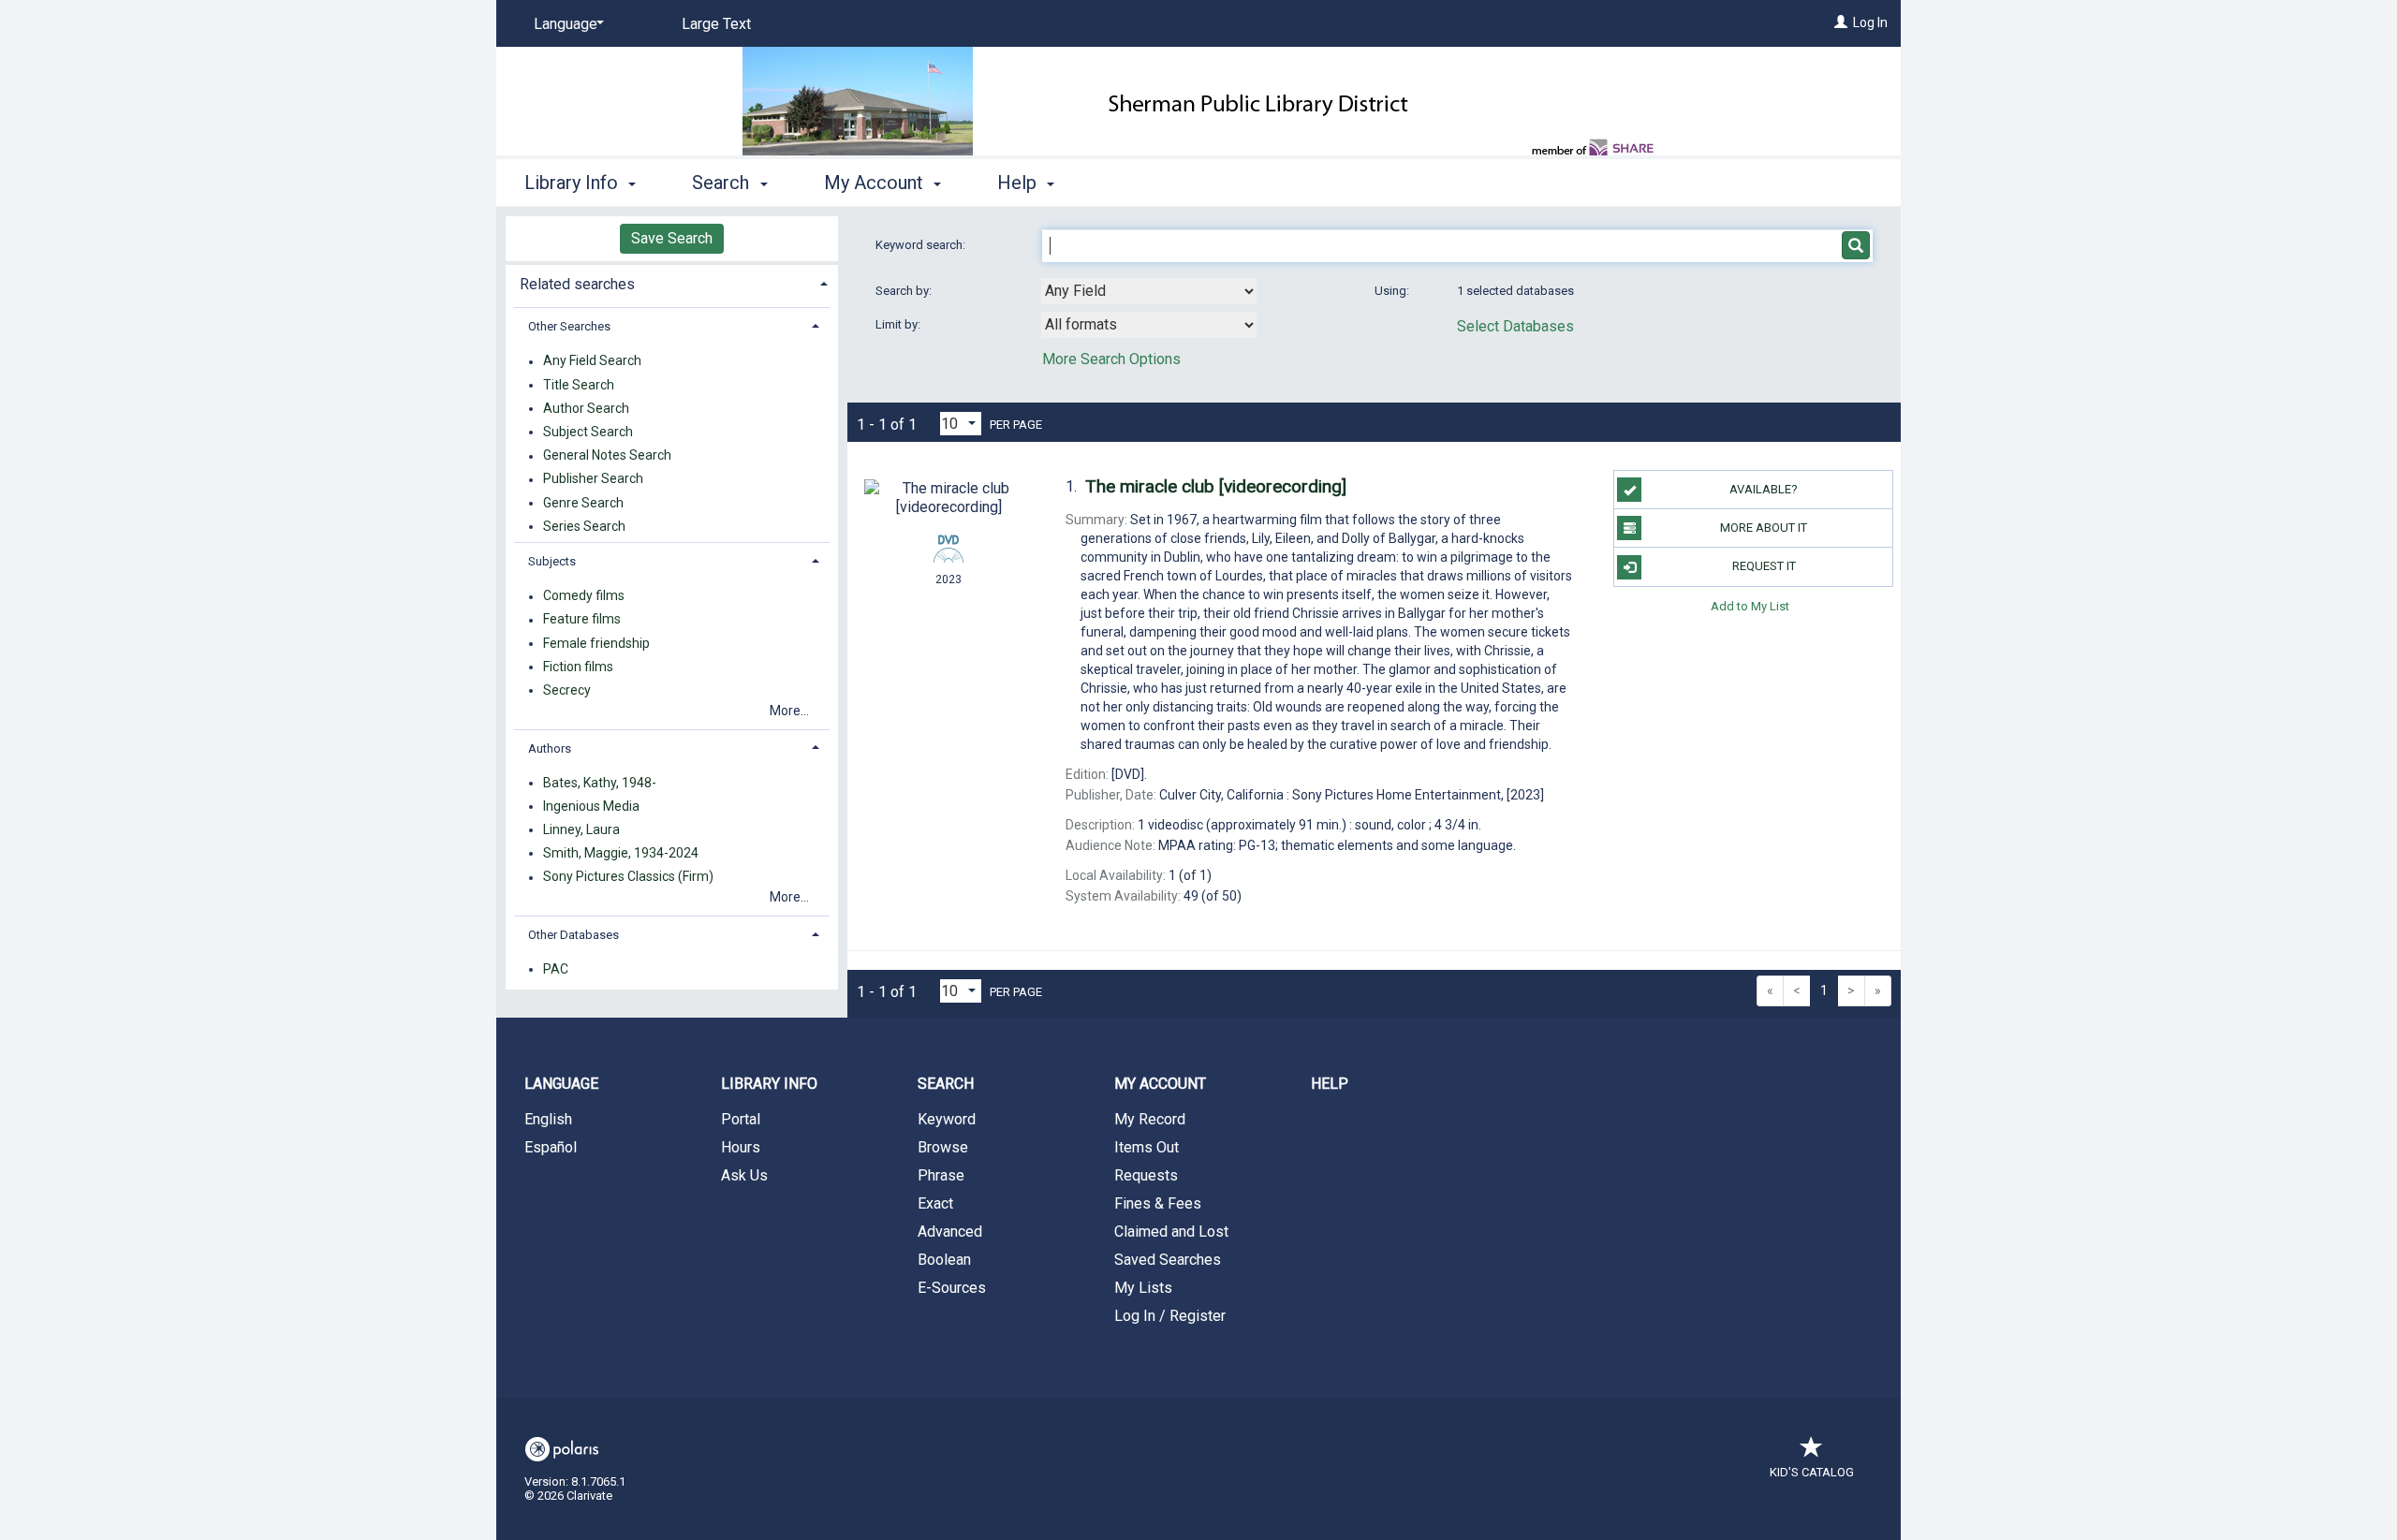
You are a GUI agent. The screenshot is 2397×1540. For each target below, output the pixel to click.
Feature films (582, 620)
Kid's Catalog (1812, 1472)
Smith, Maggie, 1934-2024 (621, 853)
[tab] (672, 282)
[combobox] (1149, 291)
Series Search (584, 526)
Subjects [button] (552, 561)
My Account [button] (876, 183)
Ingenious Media (591, 806)
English (548, 1119)
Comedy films (584, 596)
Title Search (579, 385)
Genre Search (583, 503)
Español (551, 1147)
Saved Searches (1168, 1260)
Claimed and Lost (1171, 1232)
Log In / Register (1170, 1316)
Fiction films (578, 667)
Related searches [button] (577, 284)
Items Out (1147, 1147)
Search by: (905, 291)
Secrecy (567, 690)
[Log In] (1841, 22)
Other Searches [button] (569, 326)
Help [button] (1019, 183)
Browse (943, 1147)
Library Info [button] (574, 183)
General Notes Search (607, 456)
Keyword (947, 1119)
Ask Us (744, 1175)
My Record (1150, 1119)
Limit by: (899, 324)
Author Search (586, 408)
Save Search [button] (672, 238)
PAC (556, 969)
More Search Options (1111, 359)
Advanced (950, 1232)
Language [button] (561, 1084)
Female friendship (596, 643)
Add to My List (1750, 606)
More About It (1764, 528)
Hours (741, 1147)
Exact (935, 1203)
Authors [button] (550, 748)
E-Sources (952, 1288)
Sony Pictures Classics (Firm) (628, 877)
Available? (1764, 489)
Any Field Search (592, 361)
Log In (1870, 22)
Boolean (944, 1260)
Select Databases (1515, 326)
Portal (741, 1119)
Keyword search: (922, 245)
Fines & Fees (1158, 1203)
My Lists (1143, 1288)
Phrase (941, 1175)
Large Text (716, 24)
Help (1330, 1084)
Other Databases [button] (574, 935)
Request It (1764, 566)
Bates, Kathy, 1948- (600, 783)
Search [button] (723, 183)
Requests (1146, 1175)
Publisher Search (593, 479)
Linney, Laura (581, 829)
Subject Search (588, 432)
